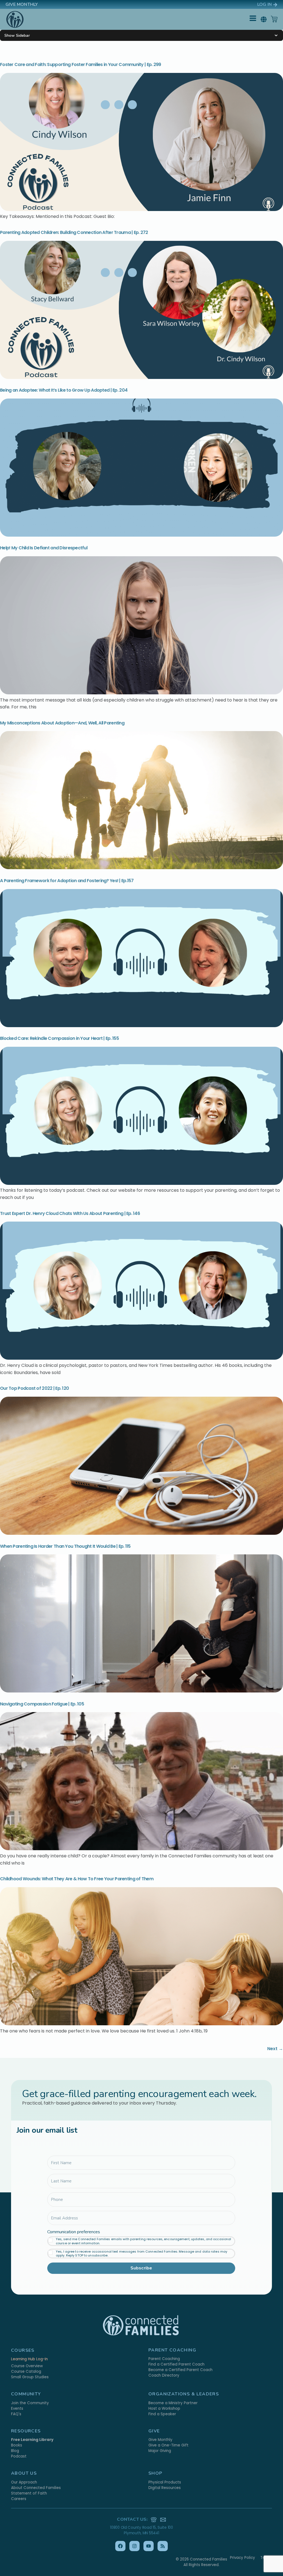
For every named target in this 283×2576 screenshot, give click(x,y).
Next (275, 2049)
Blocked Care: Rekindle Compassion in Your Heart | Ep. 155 (59, 1038)
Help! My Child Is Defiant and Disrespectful (44, 548)
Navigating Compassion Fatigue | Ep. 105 (42, 1704)
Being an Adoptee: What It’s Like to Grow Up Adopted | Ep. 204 (64, 390)
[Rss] (163, 2546)
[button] (264, 19)
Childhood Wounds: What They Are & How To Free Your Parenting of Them (77, 1879)
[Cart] (274, 19)
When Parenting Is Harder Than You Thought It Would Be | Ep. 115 (65, 1546)
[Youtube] (149, 2546)
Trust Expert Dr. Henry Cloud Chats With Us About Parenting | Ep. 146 (70, 1213)
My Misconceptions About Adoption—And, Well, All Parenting (62, 723)
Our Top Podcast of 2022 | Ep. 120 (34, 1388)
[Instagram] (134, 2546)
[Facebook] (120, 2546)
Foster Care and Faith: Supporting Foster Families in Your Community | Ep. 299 (81, 64)
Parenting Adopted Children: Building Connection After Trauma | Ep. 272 (74, 232)
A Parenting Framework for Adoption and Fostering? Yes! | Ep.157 (67, 881)
